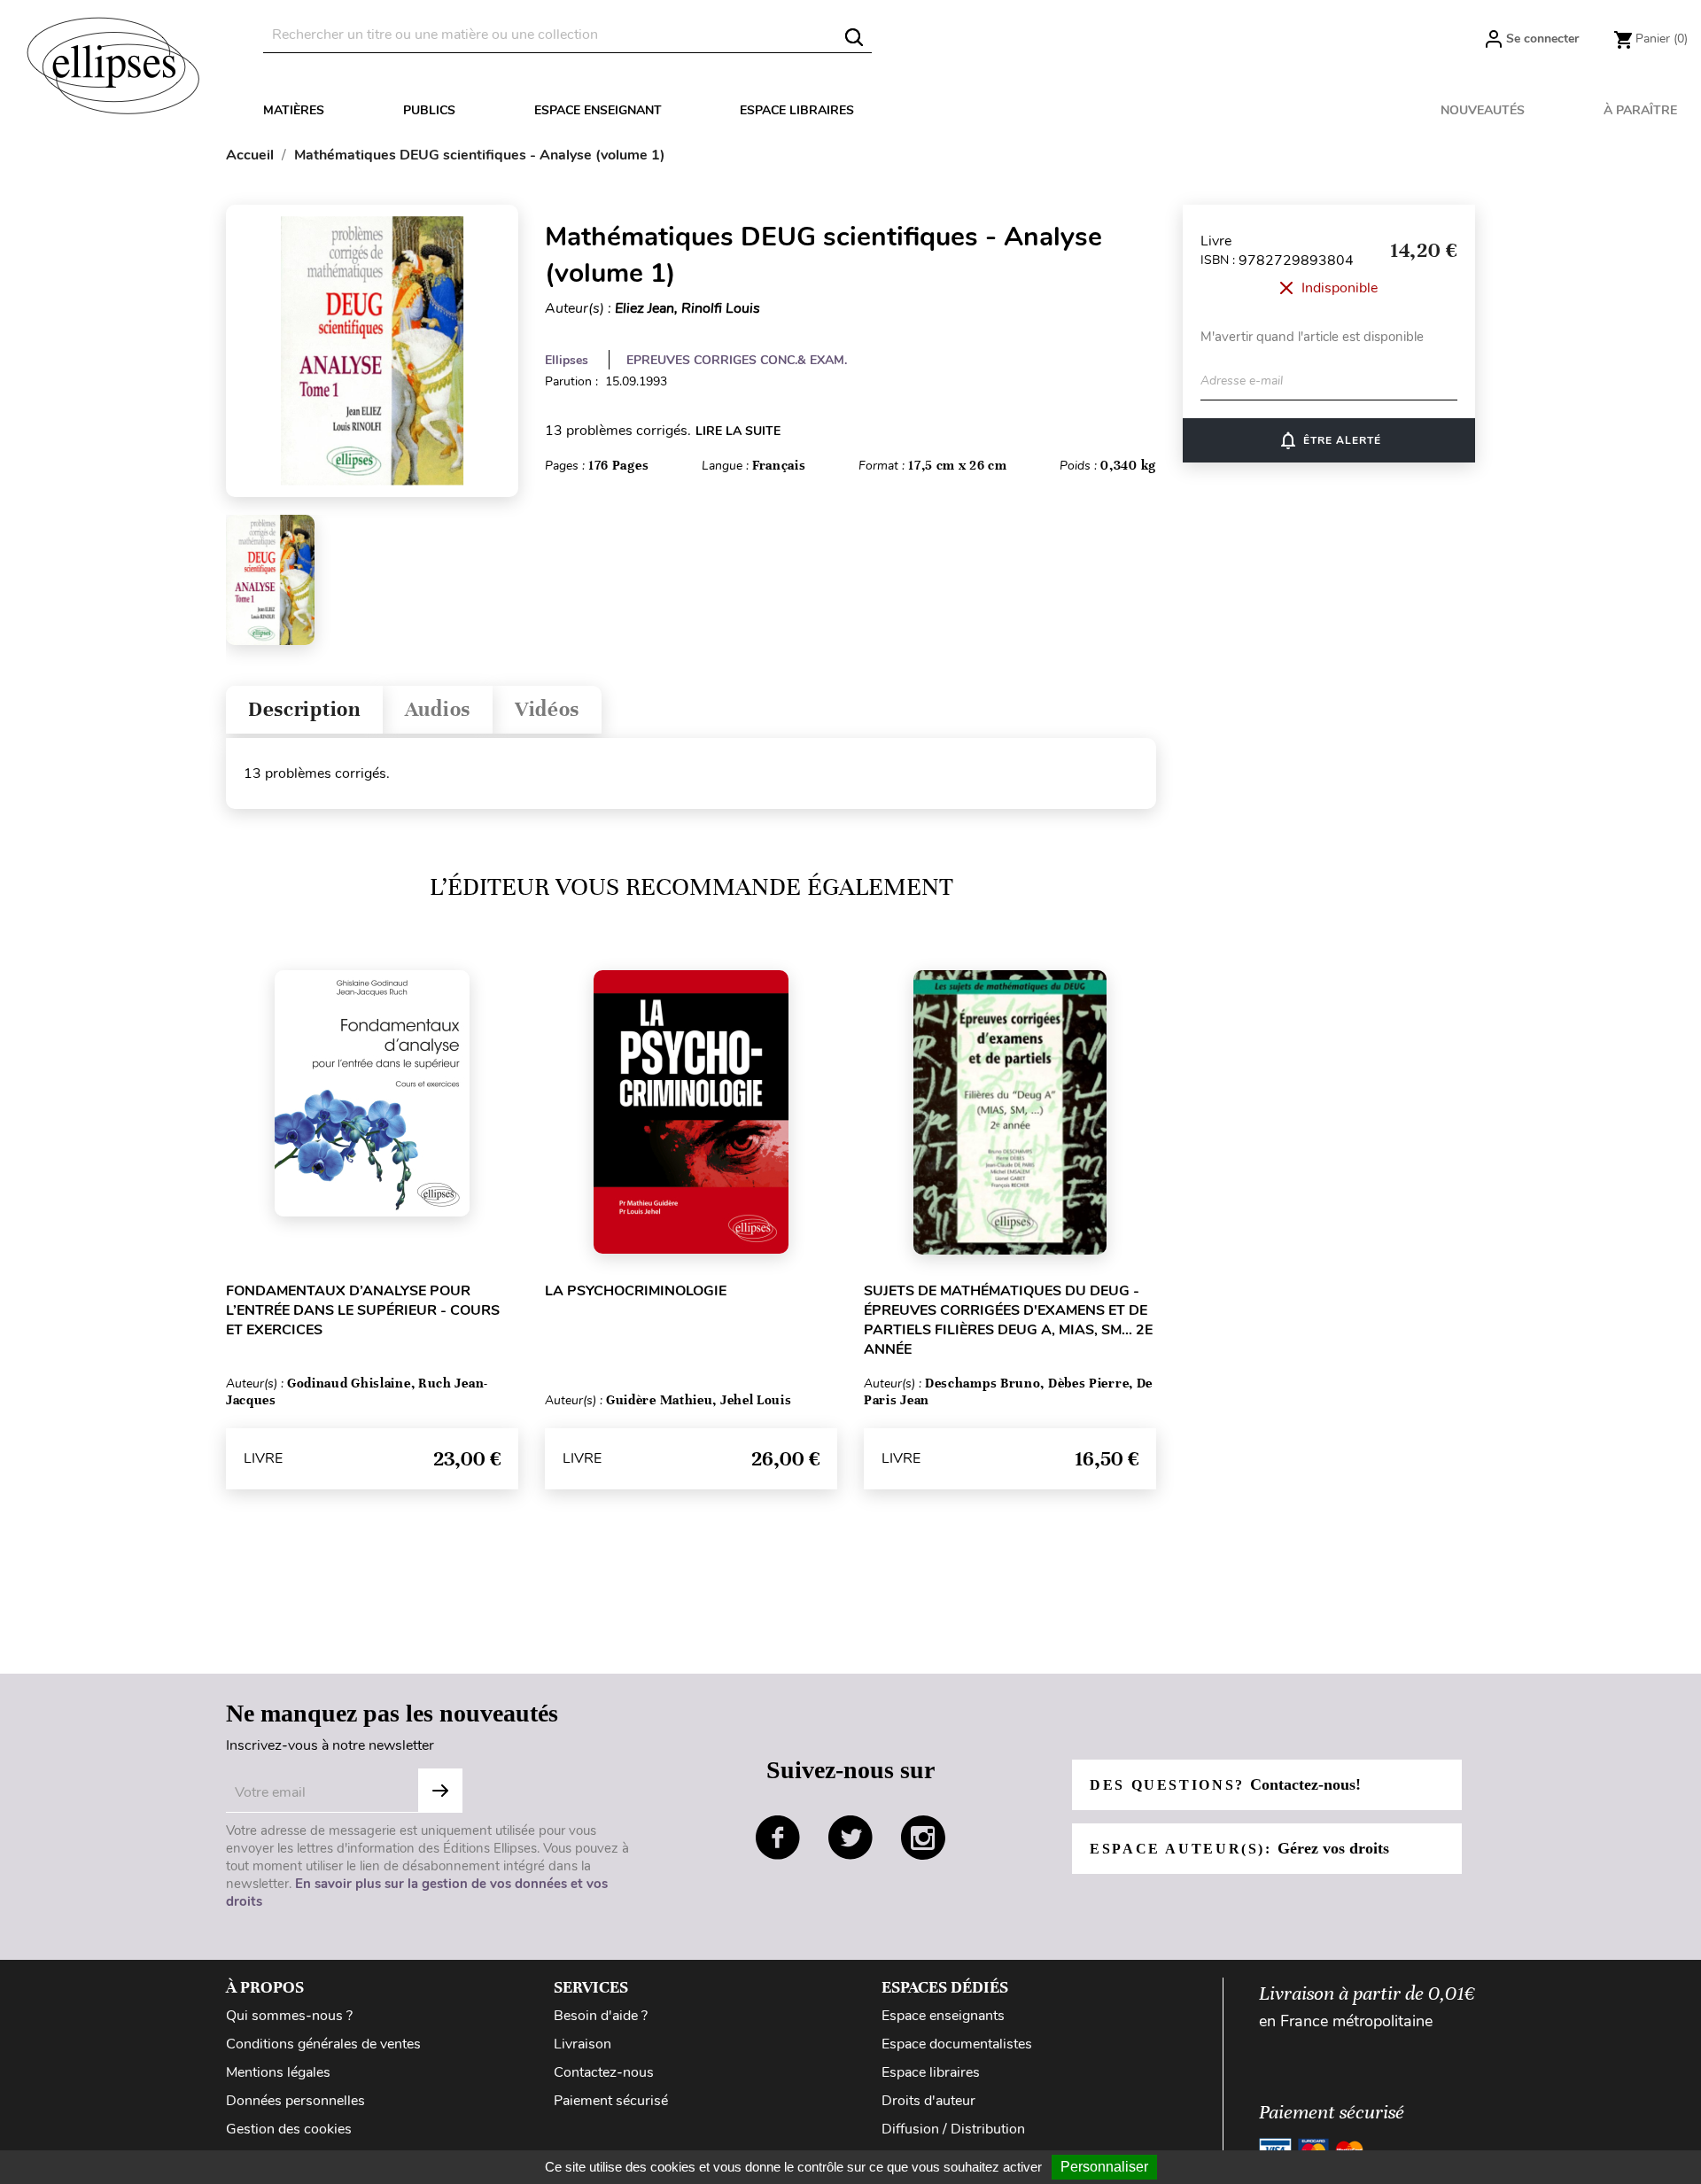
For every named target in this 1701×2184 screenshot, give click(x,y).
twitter (850, 1838)
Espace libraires (797, 110)
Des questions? (1225, 1784)
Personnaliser (1104, 2167)
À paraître (1640, 110)
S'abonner (440, 1791)
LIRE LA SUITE (738, 431)
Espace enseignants (943, 2016)
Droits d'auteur (928, 2101)
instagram (923, 1838)
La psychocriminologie (636, 1291)
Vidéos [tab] (547, 709)
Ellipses (567, 360)
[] (854, 37)
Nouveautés (1483, 110)
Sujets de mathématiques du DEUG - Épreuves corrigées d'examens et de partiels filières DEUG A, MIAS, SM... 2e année (1008, 1320)
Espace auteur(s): (1239, 1848)
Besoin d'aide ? (601, 2016)
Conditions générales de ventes (323, 2044)
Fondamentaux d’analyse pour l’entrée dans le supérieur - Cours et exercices (363, 1310)
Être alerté (1329, 440)
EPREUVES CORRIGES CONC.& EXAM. (737, 360)
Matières (294, 110)
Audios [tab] (438, 709)
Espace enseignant (598, 110)
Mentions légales (278, 2072)
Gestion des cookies (289, 2129)
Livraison (583, 2044)
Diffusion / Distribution (953, 2129)
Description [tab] (304, 709)
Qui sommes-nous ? (289, 2016)
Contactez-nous (604, 2072)
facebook (778, 1838)
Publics (429, 110)
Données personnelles (295, 2101)
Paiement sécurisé (611, 2101)
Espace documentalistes (957, 2044)
